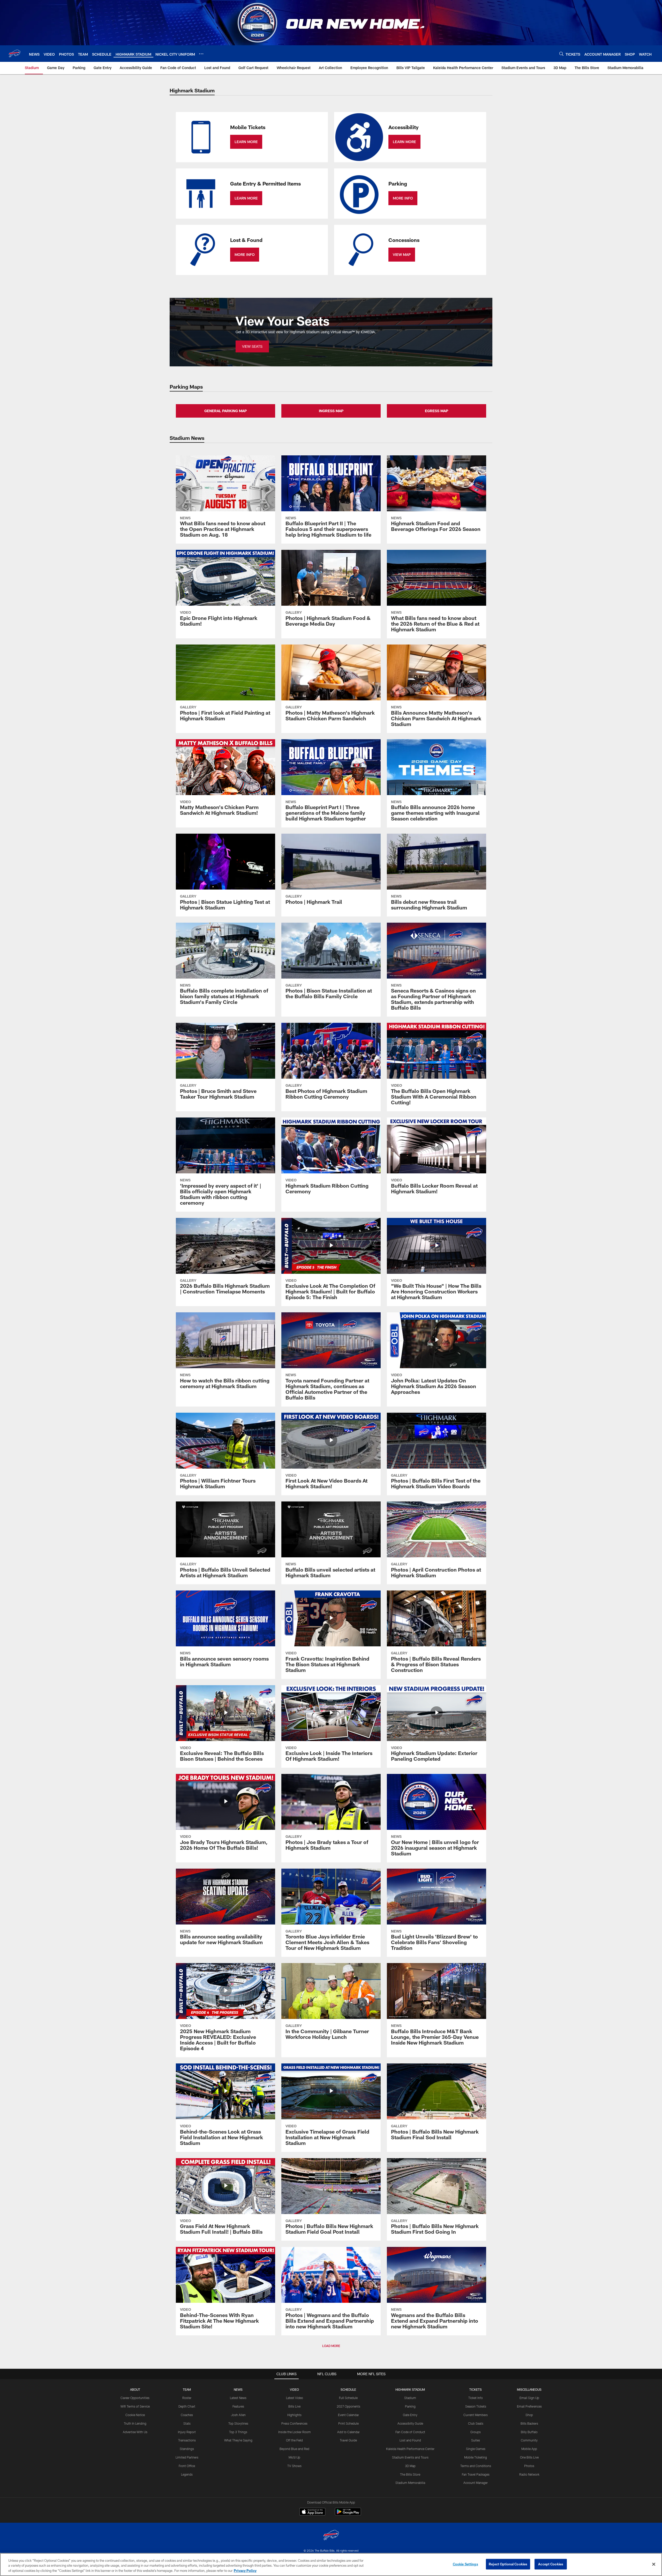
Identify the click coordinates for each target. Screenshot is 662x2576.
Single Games (476, 2449)
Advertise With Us (135, 2432)
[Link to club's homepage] (14, 54)
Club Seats (476, 2423)
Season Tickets (476, 2406)
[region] (331, 2564)
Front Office (187, 2466)
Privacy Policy (245, 2571)
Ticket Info (476, 2398)
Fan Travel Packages (476, 2474)
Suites (476, 2440)
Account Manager (476, 2483)
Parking (410, 2406)
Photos (529, 2466)
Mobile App (529, 2449)
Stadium (410, 2398)
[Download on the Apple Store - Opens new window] (312, 2512)
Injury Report (187, 2432)
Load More (331, 2346)
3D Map (410, 2466)
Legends (187, 2474)
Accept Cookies (551, 2564)
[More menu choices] (201, 54)
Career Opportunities (135, 2398)
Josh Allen (238, 2415)
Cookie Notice (135, 2415)
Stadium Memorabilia (410, 2483)
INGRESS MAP (331, 411)
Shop (529, 2415)
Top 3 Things (238, 2432)
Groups (476, 2432)
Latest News (238, 2398)
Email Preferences (529, 2406)
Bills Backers (529, 2423)
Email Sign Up (529, 2398)
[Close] (654, 2564)
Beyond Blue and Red (294, 2449)
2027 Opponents (348, 2406)
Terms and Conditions (476, 2466)
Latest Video (295, 2398)
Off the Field (294, 2440)
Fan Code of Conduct (410, 2432)
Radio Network (529, 2474)
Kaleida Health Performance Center (410, 2449)
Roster (187, 2398)
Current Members (476, 2415)
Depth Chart (187, 2406)
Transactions (187, 2440)
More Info (403, 198)
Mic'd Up (294, 2457)
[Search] (561, 54)
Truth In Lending (135, 2423)
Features (238, 2406)
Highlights (294, 2415)
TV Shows (294, 2466)
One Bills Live (529, 2457)
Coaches (187, 2415)
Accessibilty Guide (410, 2423)
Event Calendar (348, 2415)
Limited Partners (187, 2457)
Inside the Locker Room (295, 2432)
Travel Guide (348, 2440)
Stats (187, 2423)
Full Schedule (348, 2398)
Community (529, 2440)
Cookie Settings (465, 2564)
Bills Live (294, 2406)
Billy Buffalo (529, 2432)
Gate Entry (410, 2415)
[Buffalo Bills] (331, 2536)
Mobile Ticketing (476, 2457)
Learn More (246, 142)
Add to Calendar (348, 2432)
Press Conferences (294, 2423)
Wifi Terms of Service (135, 2406)
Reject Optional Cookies (508, 2564)
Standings (187, 2449)
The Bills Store (410, 2474)
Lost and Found (410, 2440)
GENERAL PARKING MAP (225, 411)
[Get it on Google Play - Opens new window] (348, 2514)
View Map (402, 254)
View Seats (252, 346)
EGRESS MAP (437, 411)
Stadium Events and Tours (410, 2457)
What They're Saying (238, 2440)
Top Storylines (238, 2423)
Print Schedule (348, 2423)
